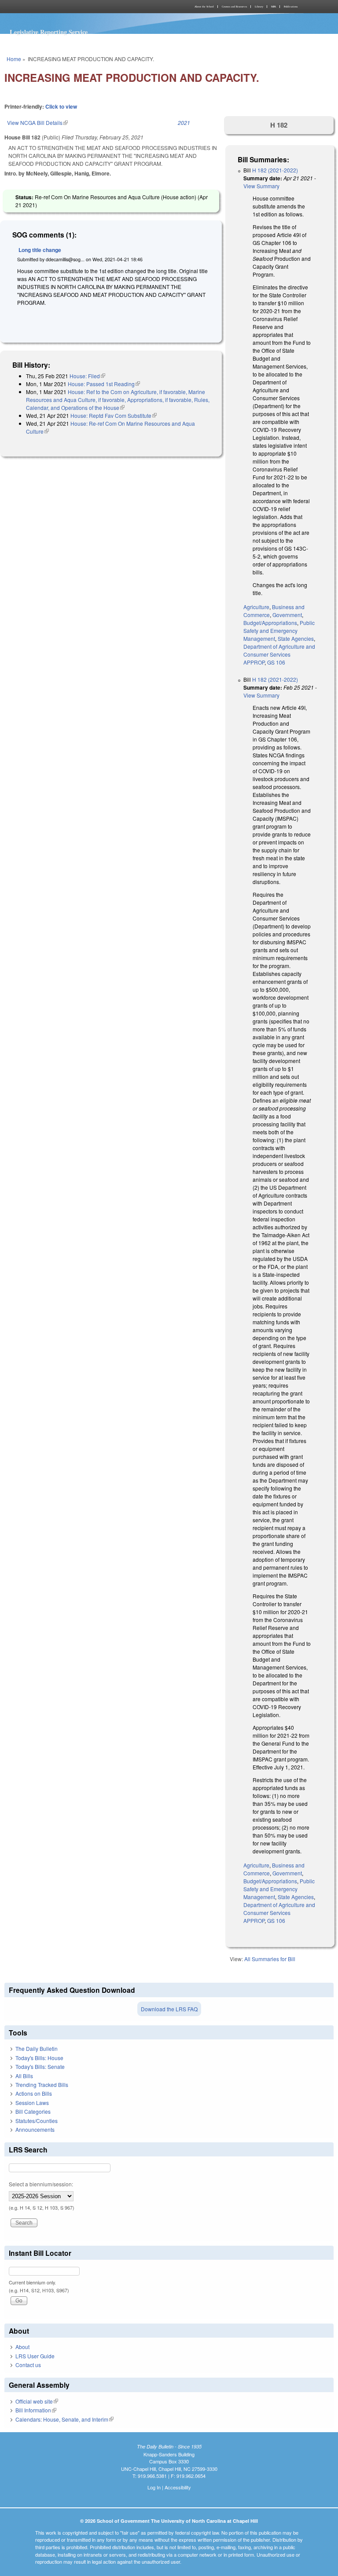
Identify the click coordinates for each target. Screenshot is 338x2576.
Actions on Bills (34, 2093)
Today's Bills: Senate (40, 2066)
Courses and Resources (234, 7)
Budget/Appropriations (270, 623)
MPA (274, 7)
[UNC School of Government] (85, 7)
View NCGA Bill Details (37, 122)
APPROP (254, 662)
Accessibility (178, 2487)
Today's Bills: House (39, 2058)
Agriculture (256, 607)
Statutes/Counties (37, 2121)
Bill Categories (33, 2111)
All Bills (24, 2076)
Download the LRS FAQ (169, 2009)
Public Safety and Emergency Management (279, 630)
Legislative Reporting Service (49, 32)
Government (287, 615)
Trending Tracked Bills (42, 2085)
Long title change (40, 250)
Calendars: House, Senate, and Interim (64, 2419)
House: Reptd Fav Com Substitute (114, 415)
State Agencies (296, 638)
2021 (184, 122)
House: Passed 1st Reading (104, 384)
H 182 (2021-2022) (275, 170)
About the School (204, 7)
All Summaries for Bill (270, 1959)
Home (14, 59)
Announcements (35, 2129)
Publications (291, 7)
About (22, 2347)
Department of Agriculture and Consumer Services (279, 650)
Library (259, 7)
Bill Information (36, 2410)
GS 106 (276, 662)
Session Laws (32, 2103)
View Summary (261, 186)
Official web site (37, 2401)
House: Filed (87, 376)
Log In (154, 2487)
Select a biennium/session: (41, 2184)
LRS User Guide (35, 2356)
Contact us (28, 2365)
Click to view (61, 106)
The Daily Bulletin (37, 2048)
